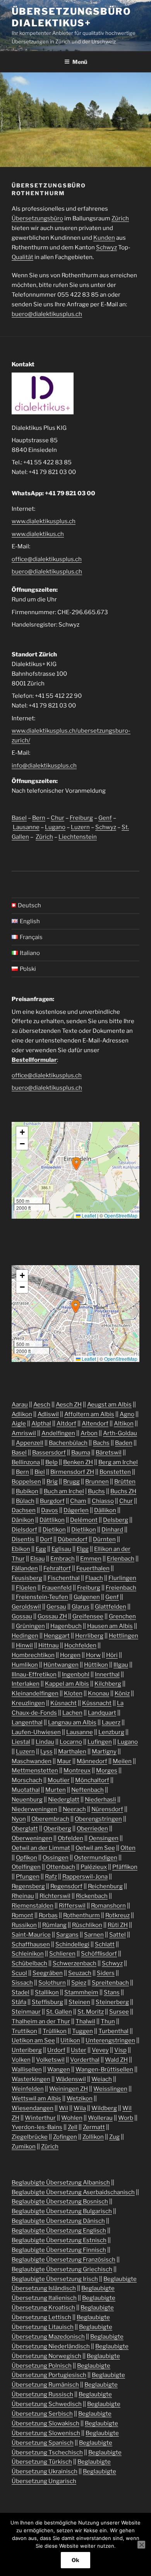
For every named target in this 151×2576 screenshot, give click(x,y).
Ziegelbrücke (30, 2137)
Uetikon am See (33, 2040)
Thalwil (85, 2021)
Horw (93, 1655)
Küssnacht (97, 1703)
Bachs (101, 1443)
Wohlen (72, 2118)
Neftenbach (88, 1790)
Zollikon (93, 2137)
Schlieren (62, 1954)
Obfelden (70, 1838)
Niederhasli (100, 1800)
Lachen (72, 1713)
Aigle (19, 1424)
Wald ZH (116, 2060)
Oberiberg (57, 1829)
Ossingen (56, 1858)
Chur (57, 818)
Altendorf (95, 1424)
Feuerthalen (93, 1568)
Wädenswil (71, 2079)
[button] (76, 1164)
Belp (51, 1462)
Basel (19, 818)
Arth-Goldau (120, 1433)
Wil (63, 2108)
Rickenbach (92, 1896)
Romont (22, 1915)
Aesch (42, 1405)
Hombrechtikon (33, 1655)
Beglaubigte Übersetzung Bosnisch (60, 2202)
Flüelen (26, 1588)
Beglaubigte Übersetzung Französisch (63, 2260)
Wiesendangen (33, 2108)
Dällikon (105, 1510)
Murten (56, 1790)
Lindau (45, 1742)
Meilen (122, 1761)
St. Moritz (91, 2012)
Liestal (21, 1742)
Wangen (59, 2069)
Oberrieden (92, 1829)
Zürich (120, 218)
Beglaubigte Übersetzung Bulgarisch (62, 2211)
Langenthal (27, 1722)
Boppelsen (26, 1482)
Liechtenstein (78, 837)
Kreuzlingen (28, 1703)
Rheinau (23, 1896)
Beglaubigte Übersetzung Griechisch (62, 2269)
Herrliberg (89, 1636)
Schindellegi (72, 1944)
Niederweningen (34, 1809)
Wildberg (104, 2108)
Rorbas (48, 1915)
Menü (80, 62)
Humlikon (25, 1665)
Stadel (21, 1992)
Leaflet (88, 1215)
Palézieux (94, 1867)
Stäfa (19, 2002)
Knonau (99, 1693)
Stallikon (47, 1992)
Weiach (102, 2079)
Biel (40, 1472)
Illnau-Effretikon (34, 1674)
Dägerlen (76, 1510)
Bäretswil (109, 1453)
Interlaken (26, 1684)
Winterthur (40, 2118)
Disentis (23, 1539)
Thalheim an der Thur (41, 2021)
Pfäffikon (125, 1867)
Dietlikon (84, 1530)
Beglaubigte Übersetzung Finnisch (59, 2250)
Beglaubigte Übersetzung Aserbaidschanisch (73, 2192)
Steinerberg (112, 2002)
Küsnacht (63, 1703)
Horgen (70, 1655)
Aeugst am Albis (109, 1405)
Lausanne (26, 827)
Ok (75, 2560)
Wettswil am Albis (36, 2099)
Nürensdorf (107, 1809)
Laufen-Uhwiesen (36, 1732)
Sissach (22, 1983)
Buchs (96, 1491)
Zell (73, 2127)
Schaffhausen (31, 1944)
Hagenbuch (66, 1626)
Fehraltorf (57, 1568)
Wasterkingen (31, 2079)
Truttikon (24, 2031)
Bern (39, 818)
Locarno (71, 1742)
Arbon (89, 1433)
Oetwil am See (95, 1848)
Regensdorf (66, 1886)
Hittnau (49, 1645)
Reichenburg (105, 1886)
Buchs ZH (123, 1491)
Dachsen (24, 1510)
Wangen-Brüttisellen (104, 2069)
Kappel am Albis (67, 1684)
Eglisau (61, 1549)
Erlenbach (121, 1559)
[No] (141, 2545)
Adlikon (22, 1414)
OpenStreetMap (121, 1215)
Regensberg (28, 1886)
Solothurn (52, 1983)
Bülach (25, 1501)
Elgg (83, 1549)
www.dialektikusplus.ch (44, 521)
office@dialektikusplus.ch (47, 559)
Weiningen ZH (69, 2089)
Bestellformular (34, 1060)
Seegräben (48, 1973)
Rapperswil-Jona (85, 1877)
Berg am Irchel (118, 1462)
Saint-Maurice (31, 1935)
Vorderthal (85, 2060)
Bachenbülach (68, 1443)
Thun (108, 2021)
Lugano (55, 827)
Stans (112, 1992)
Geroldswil (26, 1607)
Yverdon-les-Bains (37, 2127)
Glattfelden (111, 1607)
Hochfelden (80, 1645)
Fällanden (25, 1568)
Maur (64, 1761)
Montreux (77, 1771)
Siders (106, 1973)
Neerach (74, 1809)
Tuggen (82, 2031)
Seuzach (80, 1973)
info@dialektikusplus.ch (44, 766)
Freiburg (81, 818)
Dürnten (104, 1539)
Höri (112, 1655)
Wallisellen (27, 2069)
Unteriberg (27, 2050)
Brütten (125, 1482)
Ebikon (21, 1549)
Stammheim (81, 1992)
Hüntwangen (61, 1665)
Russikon (24, 1925)
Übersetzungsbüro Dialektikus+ (71, 17)
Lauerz (111, 1722)
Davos (50, 1510)
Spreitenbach (110, 1983)
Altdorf (66, 1424)
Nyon (19, 1819)
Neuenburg (27, 1800)
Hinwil (24, 1645)
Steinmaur (26, 2012)
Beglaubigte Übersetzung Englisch (59, 2231)
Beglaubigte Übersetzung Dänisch (58, 2221)
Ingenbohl (76, 1674)
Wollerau (100, 2118)
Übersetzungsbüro (37, 218)
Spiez (79, 1983)
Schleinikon (28, 1954)
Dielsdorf (24, 1530)
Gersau (56, 1607)
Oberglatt (25, 1829)
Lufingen (100, 1742)
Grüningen (30, 1626)
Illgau (121, 1665)
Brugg (71, 1482)
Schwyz (106, 247)
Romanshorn (108, 1906)
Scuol (19, 1973)
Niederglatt (64, 1800)
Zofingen (65, 2137)
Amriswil (24, 1433)
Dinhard (112, 1530)
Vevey (100, 2050)
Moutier (59, 1780)
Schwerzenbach (75, 1963)
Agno (127, 1414)
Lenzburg (111, 1732)
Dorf (46, 1539)
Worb (126, 2118)
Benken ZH (78, 1462)
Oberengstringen (98, 1819)
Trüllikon (55, 2031)
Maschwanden (32, 1761)
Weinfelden (28, 2089)
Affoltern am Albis (89, 1414)
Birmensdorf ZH (72, 1472)
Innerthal (107, 1674)
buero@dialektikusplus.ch (47, 314)
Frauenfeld (57, 1588)
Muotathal (26, 1790)
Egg (41, 1549)
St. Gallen (59, 2012)
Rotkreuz (118, 1915)
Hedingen (25, 1636)
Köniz (122, 1693)
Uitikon (70, 2040)
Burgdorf (52, 1501)
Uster (79, 2050)
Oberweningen (32, 1838)
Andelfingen (58, 1433)
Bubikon (27, 1491)
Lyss (46, 1752)
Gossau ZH (52, 1616)
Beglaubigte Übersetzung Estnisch (59, 2240)
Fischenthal (64, 1578)
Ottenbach (61, 1867)
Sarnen (94, 1935)
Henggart (57, 1636)
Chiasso (103, 1501)
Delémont (84, 1520)
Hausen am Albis (110, 1626)
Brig (52, 1482)
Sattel (118, 1935)
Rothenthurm (82, 1915)
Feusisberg (27, 1578)
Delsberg (116, 1520)
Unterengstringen (110, 2040)
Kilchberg (108, 1684)
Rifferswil (72, 1906)
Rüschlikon (87, 1925)
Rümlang (54, 1925)
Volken (21, 2060)
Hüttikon (96, 1665)
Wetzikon (80, 2099)
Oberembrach (50, 1819)
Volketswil (50, 2060)
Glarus (81, 1607)
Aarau (20, 1405)
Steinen (79, 2002)
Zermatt (94, 2127)
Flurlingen (122, 1578)
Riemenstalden (33, 1906)
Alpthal (41, 1424)
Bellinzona (26, 1462)
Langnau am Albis (72, 1722)
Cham (78, 1501)
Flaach (94, 1578)
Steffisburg (47, 2002)
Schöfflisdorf (99, 1954)
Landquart (102, 1713)
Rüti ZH (118, 1925)
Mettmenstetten (35, 1771)
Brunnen (97, 1482)
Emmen (91, 1559)
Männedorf (92, 1761)
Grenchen (122, 1616)
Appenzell (30, 1443)
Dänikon (23, 1520)
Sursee (119, 2012)
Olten (128, 1848)
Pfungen (28, 1877)
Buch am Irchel (64, 1491)
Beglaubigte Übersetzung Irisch (55, 2279)
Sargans (67, 1935)
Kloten (73, 1693)
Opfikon (27, 1858)
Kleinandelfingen (35, 1693)
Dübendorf (73, 1539)
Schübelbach (29, 1963)
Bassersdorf (49, 1453)
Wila (80, 2108)
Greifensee (88, 1616)
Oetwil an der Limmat (41, 1848)
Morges (107, 1771)
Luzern (80, 827)
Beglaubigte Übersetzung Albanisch (61, 2183)
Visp (120, 2050)
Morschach (27, 1780)
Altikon (124, 1424)
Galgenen (87, 1597)
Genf (105, 818)
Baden (124, 1443)
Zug (114, 2137)
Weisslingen (110, 2089)
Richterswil (55, 1896)
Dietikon (54, 1530)
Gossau (22, 1616)
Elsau (38, 1559)
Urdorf (56, 2050)
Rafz (51, 1877)
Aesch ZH (69, 1405)
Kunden (104, 238)
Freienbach (121, 1588)
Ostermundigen (96, 1858)
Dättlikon (52, 1520)
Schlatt (105, 1944)
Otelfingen (26, 1867)
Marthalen (72, 1752)
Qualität (22, 257)
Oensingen (104, 1838)
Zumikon (24, 2147)
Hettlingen (124, 1636)
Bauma (81, 1453)
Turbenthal (113, 2031)
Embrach (63, 1559)
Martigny (104, 1752)
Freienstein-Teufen (42, 1597)
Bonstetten (115, 1472)
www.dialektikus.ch (38, 534)
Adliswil (48, 1414)
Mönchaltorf (92, 1780)
